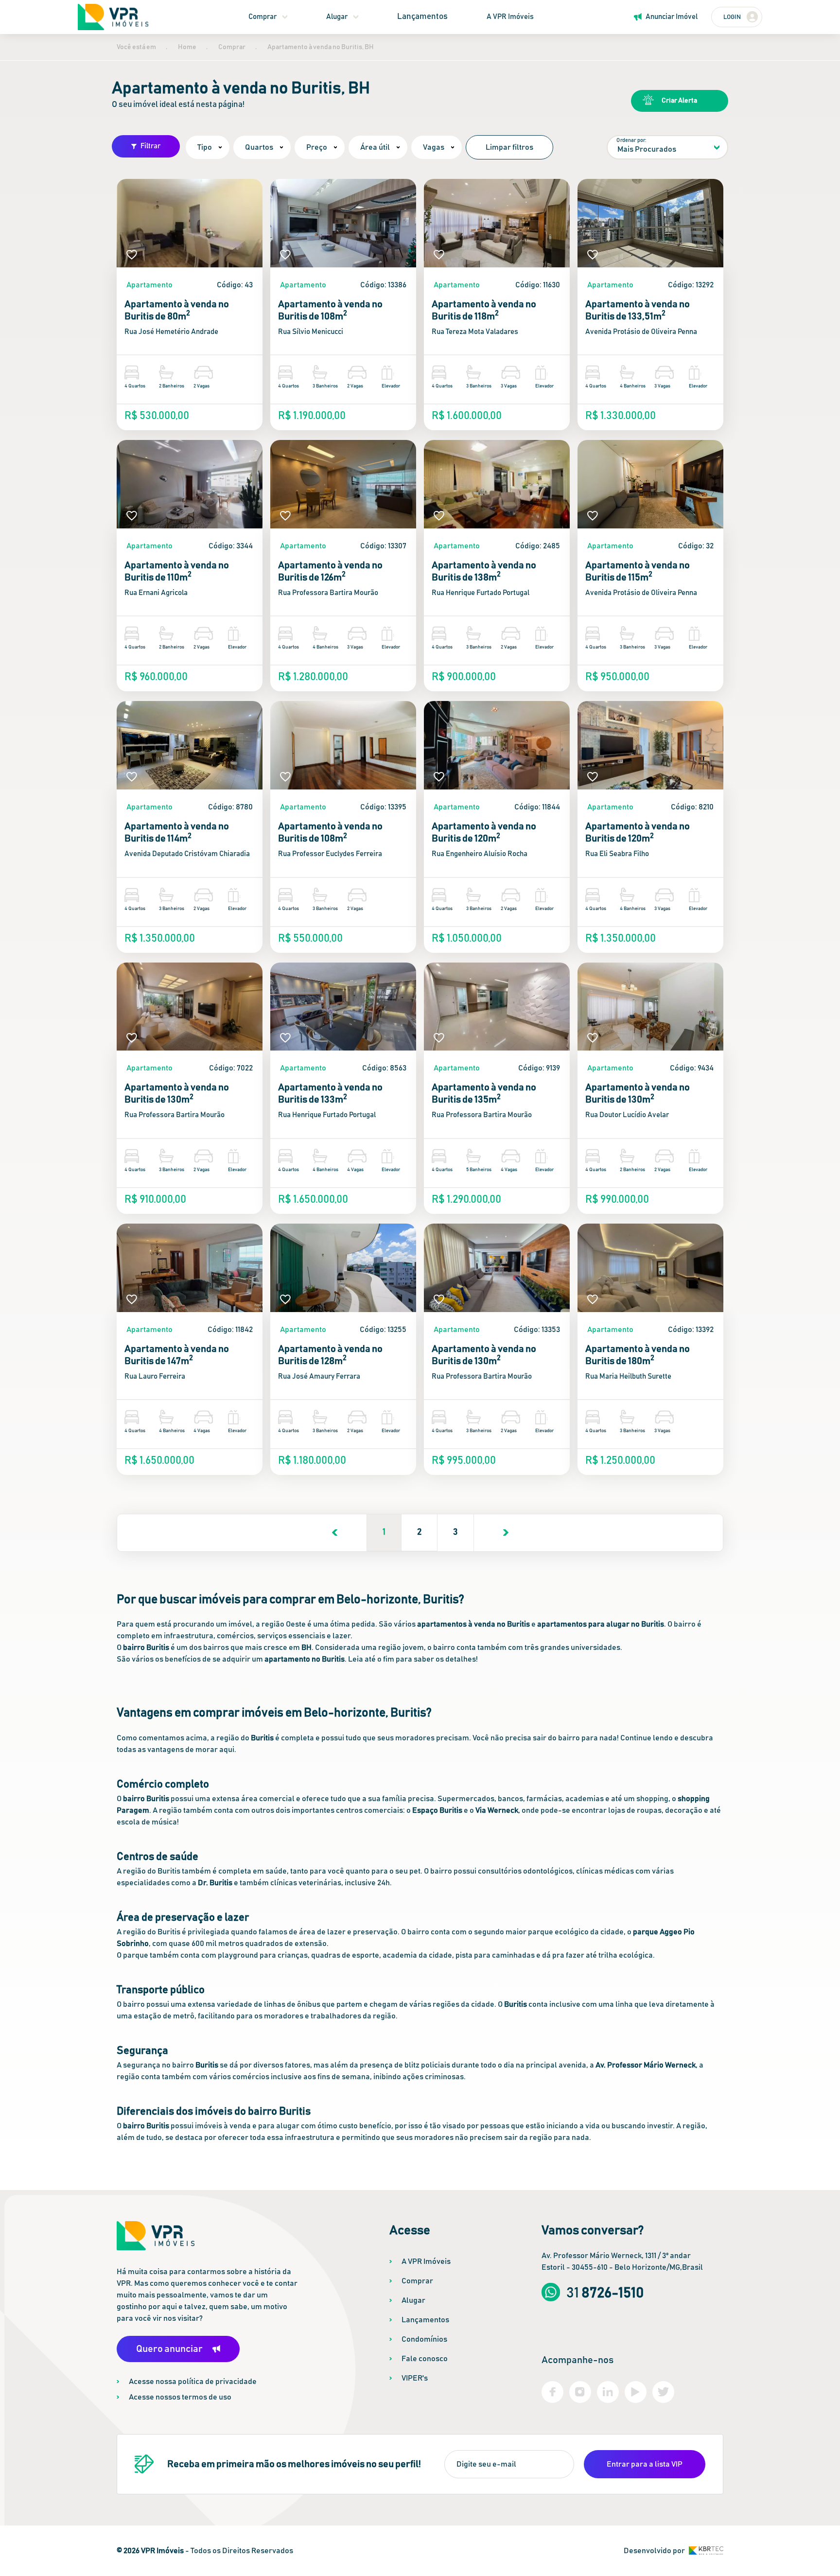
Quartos (259, 147)
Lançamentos (422, 17)
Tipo (205, 147)
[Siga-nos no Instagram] (580, 2392)
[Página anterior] (335, 1533)
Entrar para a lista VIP (645, 2464)
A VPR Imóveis (510, 17)
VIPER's (415, 2378)
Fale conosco (425, 2359)
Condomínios (424, 2339)
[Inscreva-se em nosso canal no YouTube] (636, 2392)
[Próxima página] (506, 1533)
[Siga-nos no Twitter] (663, 2392)
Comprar (262, 17)
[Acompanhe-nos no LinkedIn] (608, 2392)
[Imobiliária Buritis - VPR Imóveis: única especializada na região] (113, 17)
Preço (317, 147)
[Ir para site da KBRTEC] (706, 2550)
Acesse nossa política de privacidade (193, 2382)
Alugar (337, 17)
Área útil (375, 147)
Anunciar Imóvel (672, 17)
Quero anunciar (169, 2349)
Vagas (434, 147)
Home (187, 47)
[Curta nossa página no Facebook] (552, 2392)
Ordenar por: (631, 140)
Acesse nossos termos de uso (180, 2397)
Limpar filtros (509, 147)
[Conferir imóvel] (190, 223)
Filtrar (150, 146)
